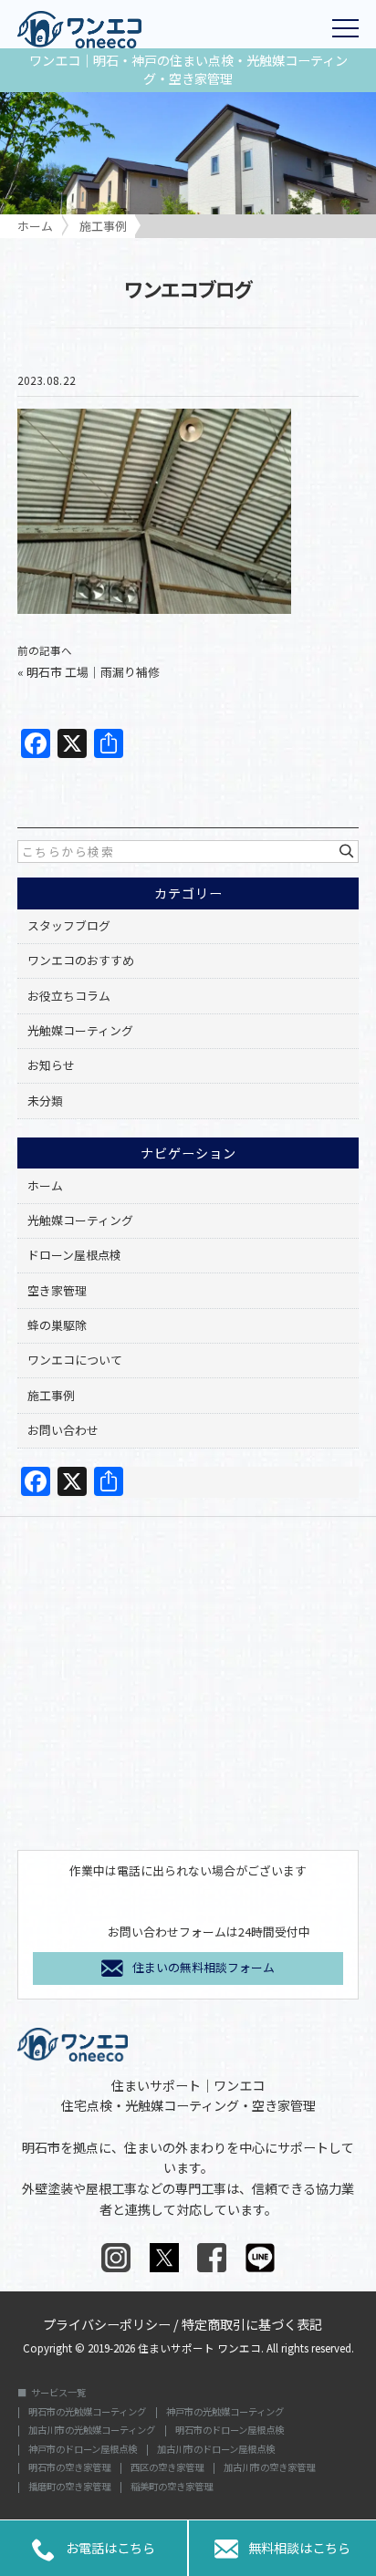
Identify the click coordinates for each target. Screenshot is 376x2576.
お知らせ (51, 1065)
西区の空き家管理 (167, 2467)
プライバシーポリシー (107, 2323)
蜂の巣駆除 (57, 1325)
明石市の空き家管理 (69, 2467)
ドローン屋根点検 (74, 1255)
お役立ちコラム (69, 996)
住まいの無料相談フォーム (204, 1967)
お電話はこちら (93, 2550)
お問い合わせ (63, 1430)
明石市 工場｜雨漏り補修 (93, 672)
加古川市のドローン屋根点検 (216, 2449)
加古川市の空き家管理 (269, 2467)
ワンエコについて (75, 1360)
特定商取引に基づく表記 (252, 2323)
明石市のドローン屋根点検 (230, 2430)
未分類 (45, 1101)
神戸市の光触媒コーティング (225, 2412)
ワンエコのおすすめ (81, 960)
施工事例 (51, 1395)
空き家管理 (57, 1290)
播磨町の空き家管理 (69, 2487)
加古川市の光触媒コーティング (92, 2430)
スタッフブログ (69, 925)
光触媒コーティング (80, 1030)
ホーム (45, 1185)
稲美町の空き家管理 (172, 2487)
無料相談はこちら (282, 2550)
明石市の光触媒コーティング (87, 2412)
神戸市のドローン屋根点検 (83, 2449)
